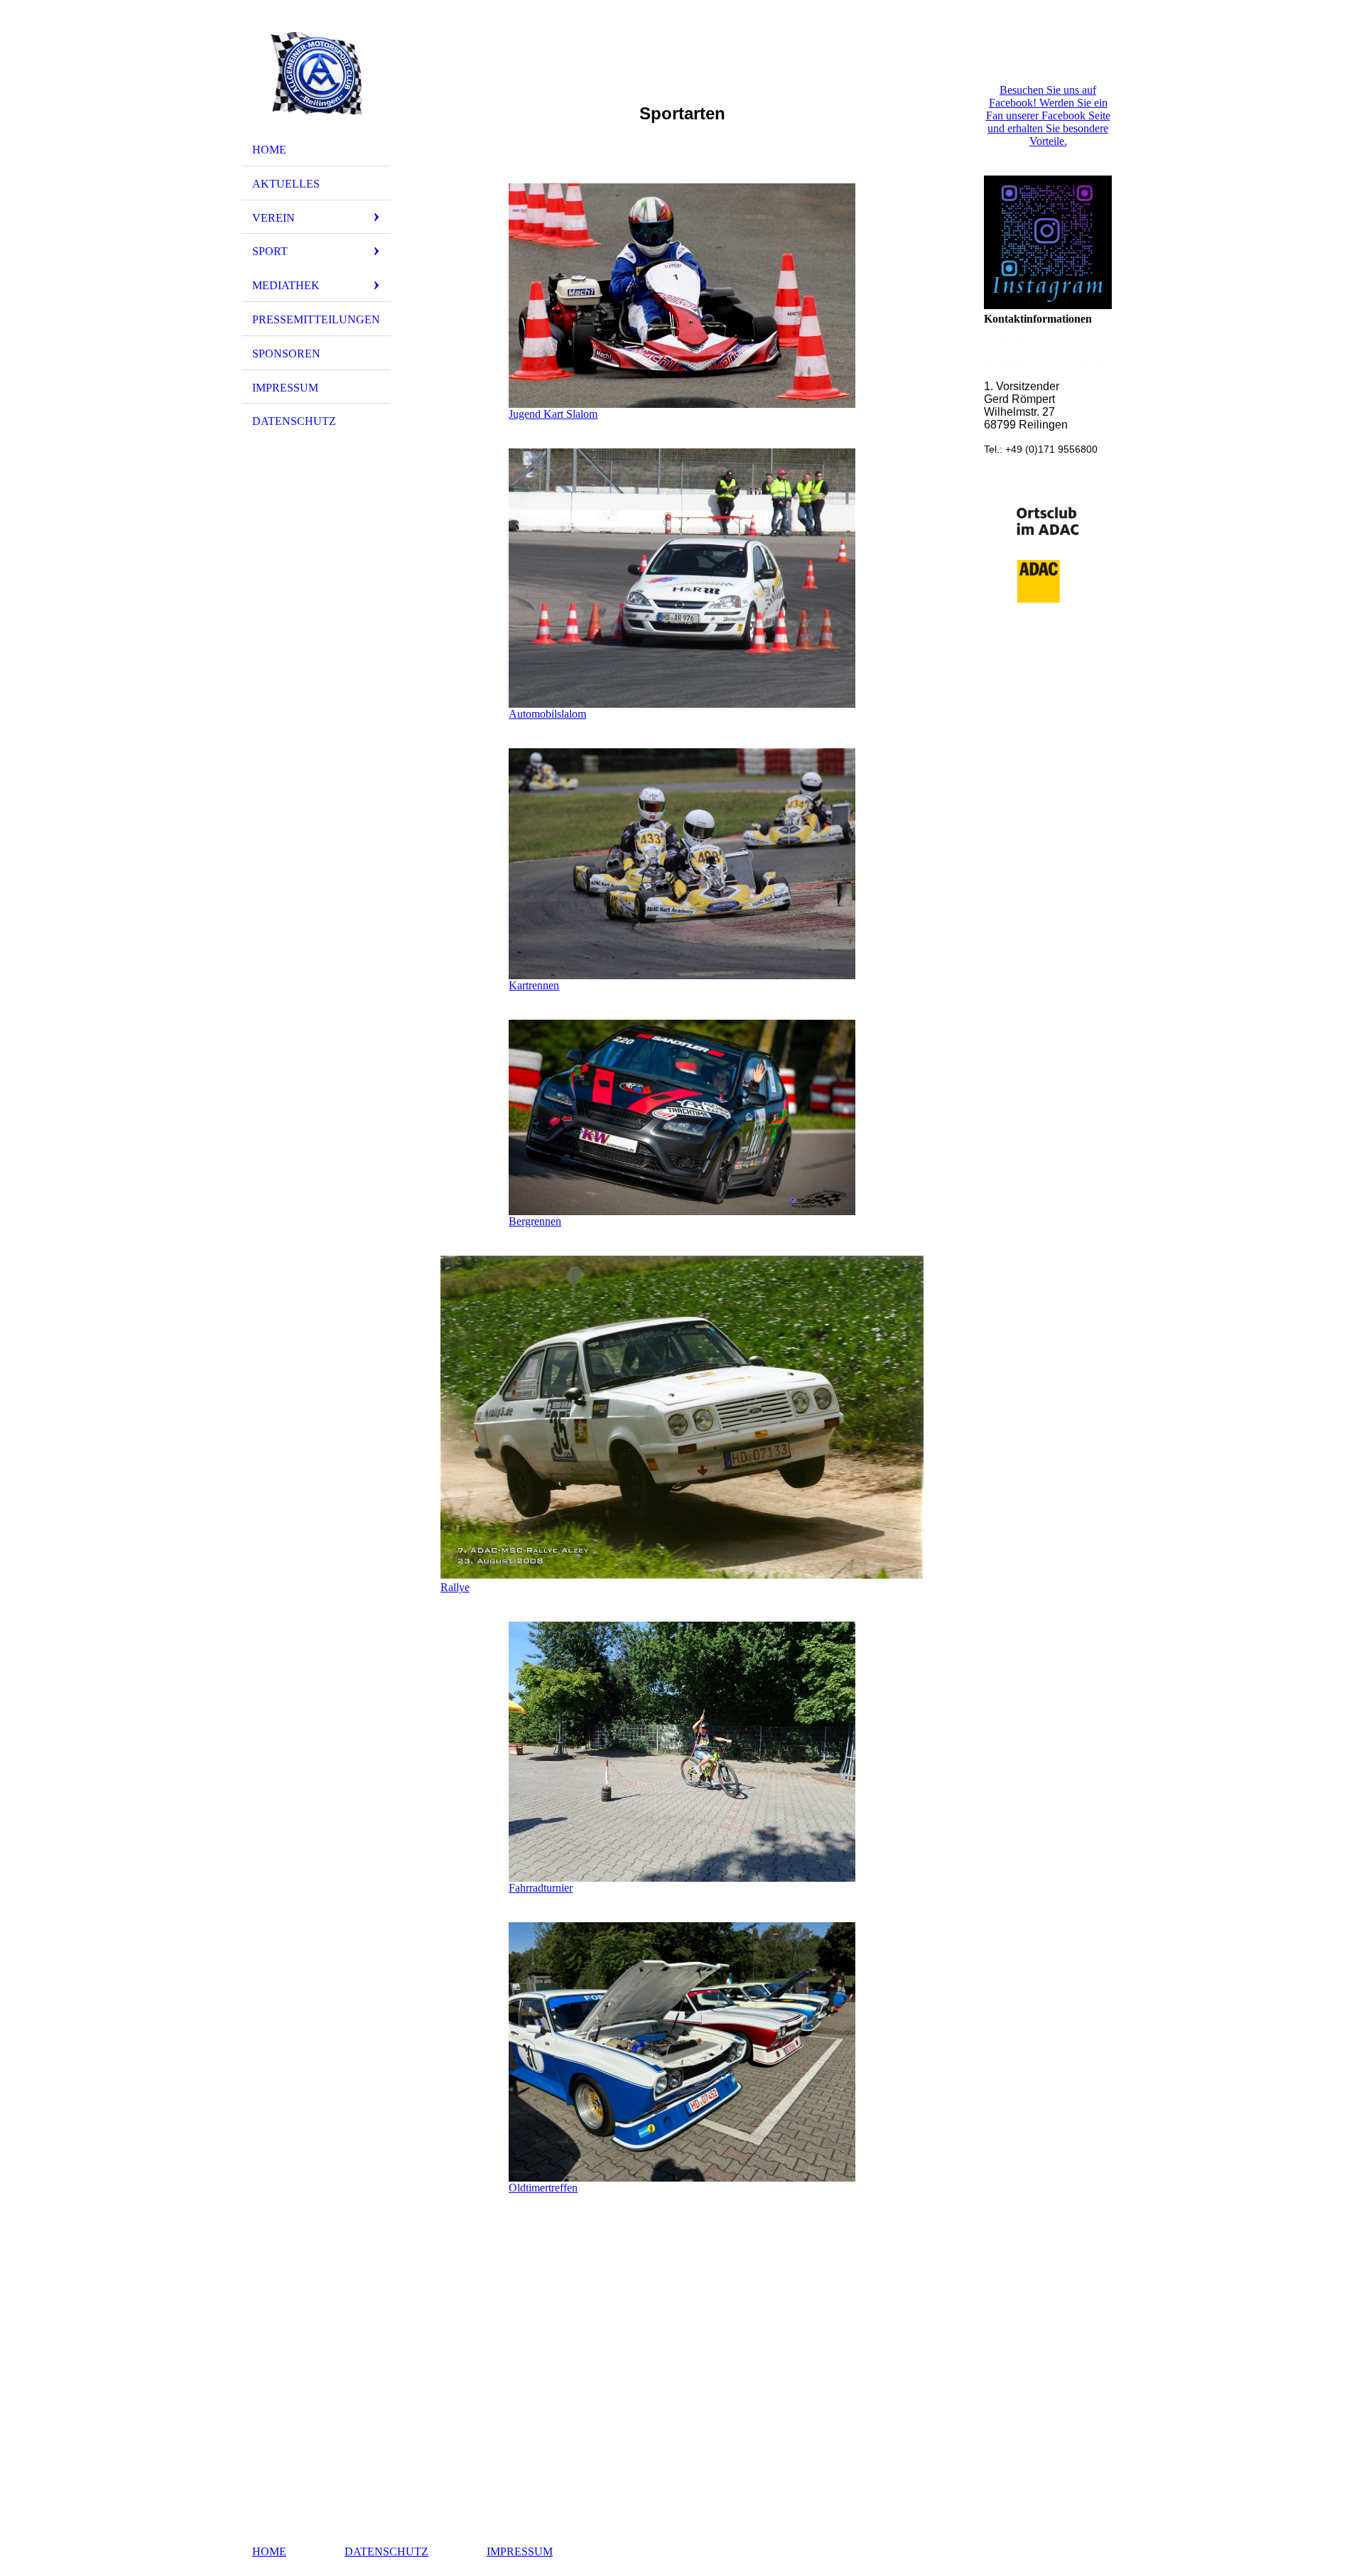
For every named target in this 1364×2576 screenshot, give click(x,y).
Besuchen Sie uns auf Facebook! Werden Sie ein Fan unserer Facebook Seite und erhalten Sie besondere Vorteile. (1048, 115)
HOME (269, 150)
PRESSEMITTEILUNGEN (316, 319)
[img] (316, 73)
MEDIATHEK (286, 285)
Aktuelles (286, 184)
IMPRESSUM (285, 388)
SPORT (270, 251)
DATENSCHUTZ (294, 421)
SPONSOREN (286, 354)
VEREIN (274, 218)
